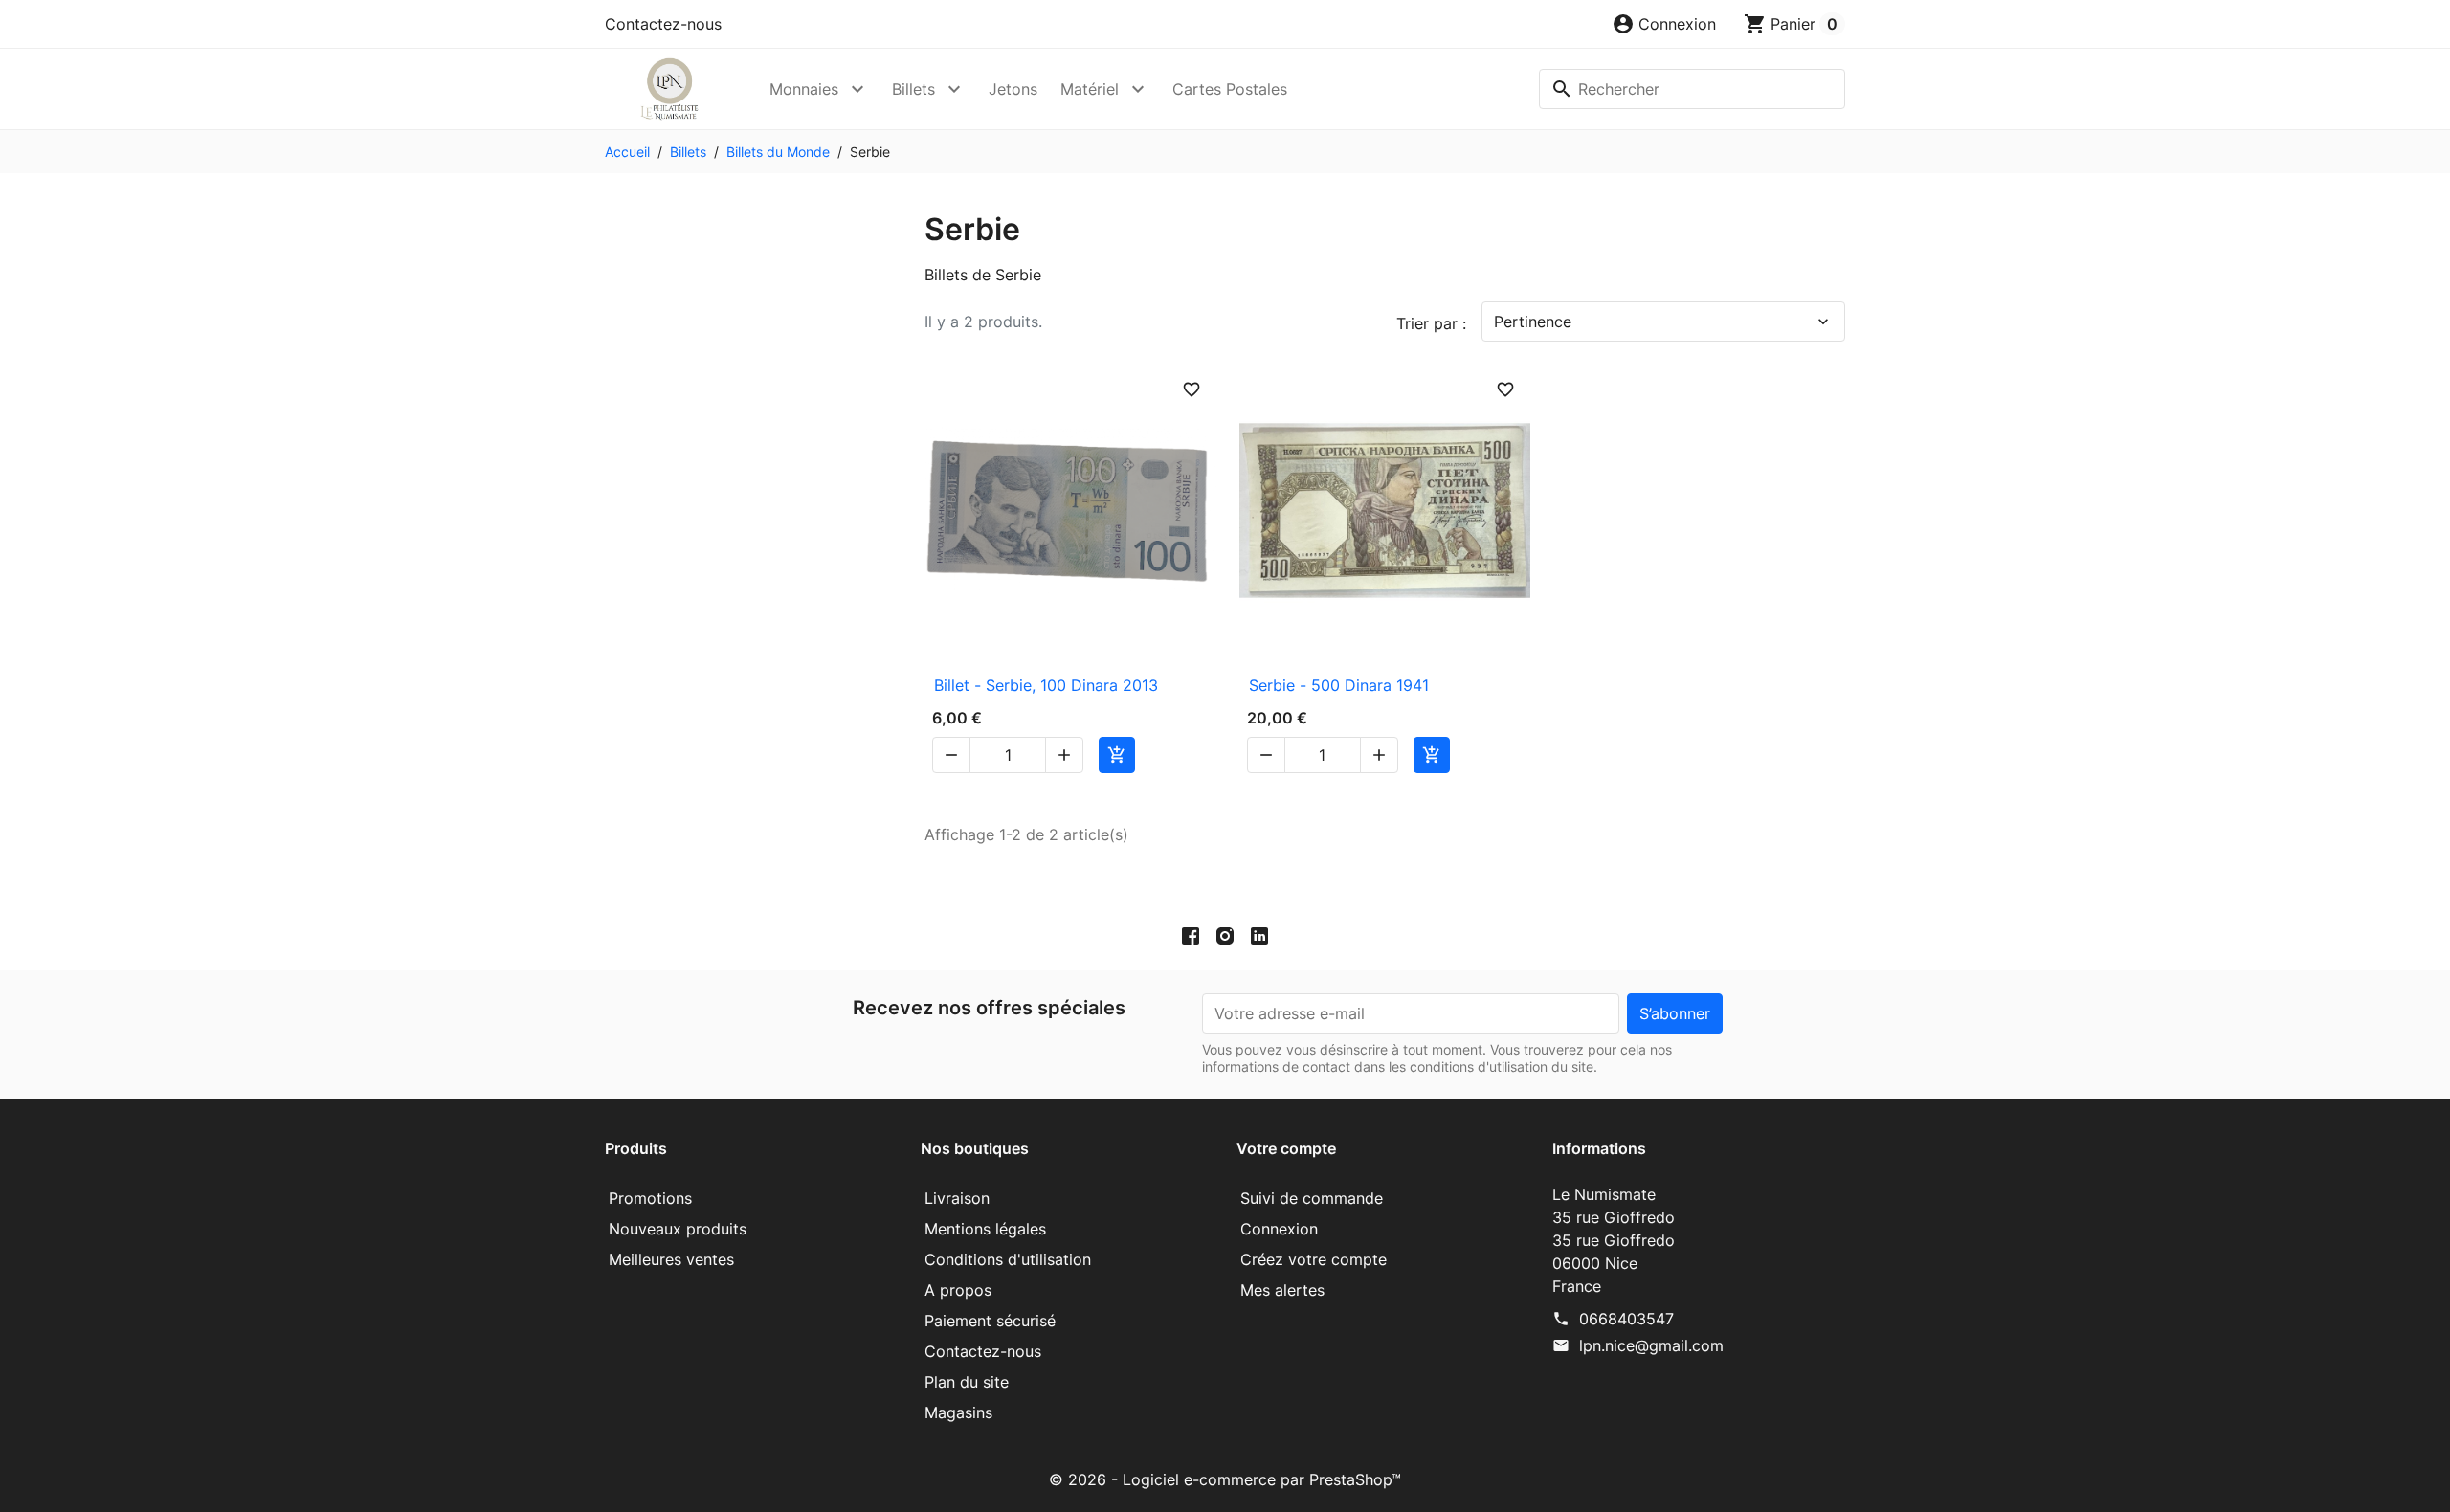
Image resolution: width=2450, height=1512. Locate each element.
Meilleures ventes (671, 1259)
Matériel (1090, 89)
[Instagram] (1225, 935)
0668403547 (1626, 1319)
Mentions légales (985, 1229)
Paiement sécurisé (990, 1321)
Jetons (1013, 89)
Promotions (650, 1198)
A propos (958, 1290)
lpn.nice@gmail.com (1651, 1345)
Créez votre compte (1314, 1259)
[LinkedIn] (1259, 935)
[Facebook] (1191, 935)
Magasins (958, 1412)
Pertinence (1663, 322)
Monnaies (804, 89)
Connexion (1279, 1229)
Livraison (957, 1198)
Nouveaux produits (678, 1229)
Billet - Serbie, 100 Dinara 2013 (1046, 685)
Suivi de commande (1312, 1198)
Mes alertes (1282, 1290)
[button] (1664, 24)
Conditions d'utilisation (1008, 1259)
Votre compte (1286, 1148)
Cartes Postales (1230, 89)
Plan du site (967, 1382)
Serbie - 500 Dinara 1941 (1339, 685)
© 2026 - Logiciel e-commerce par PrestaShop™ (1225, 1479)
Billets (913, 89)
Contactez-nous (663, 24)
